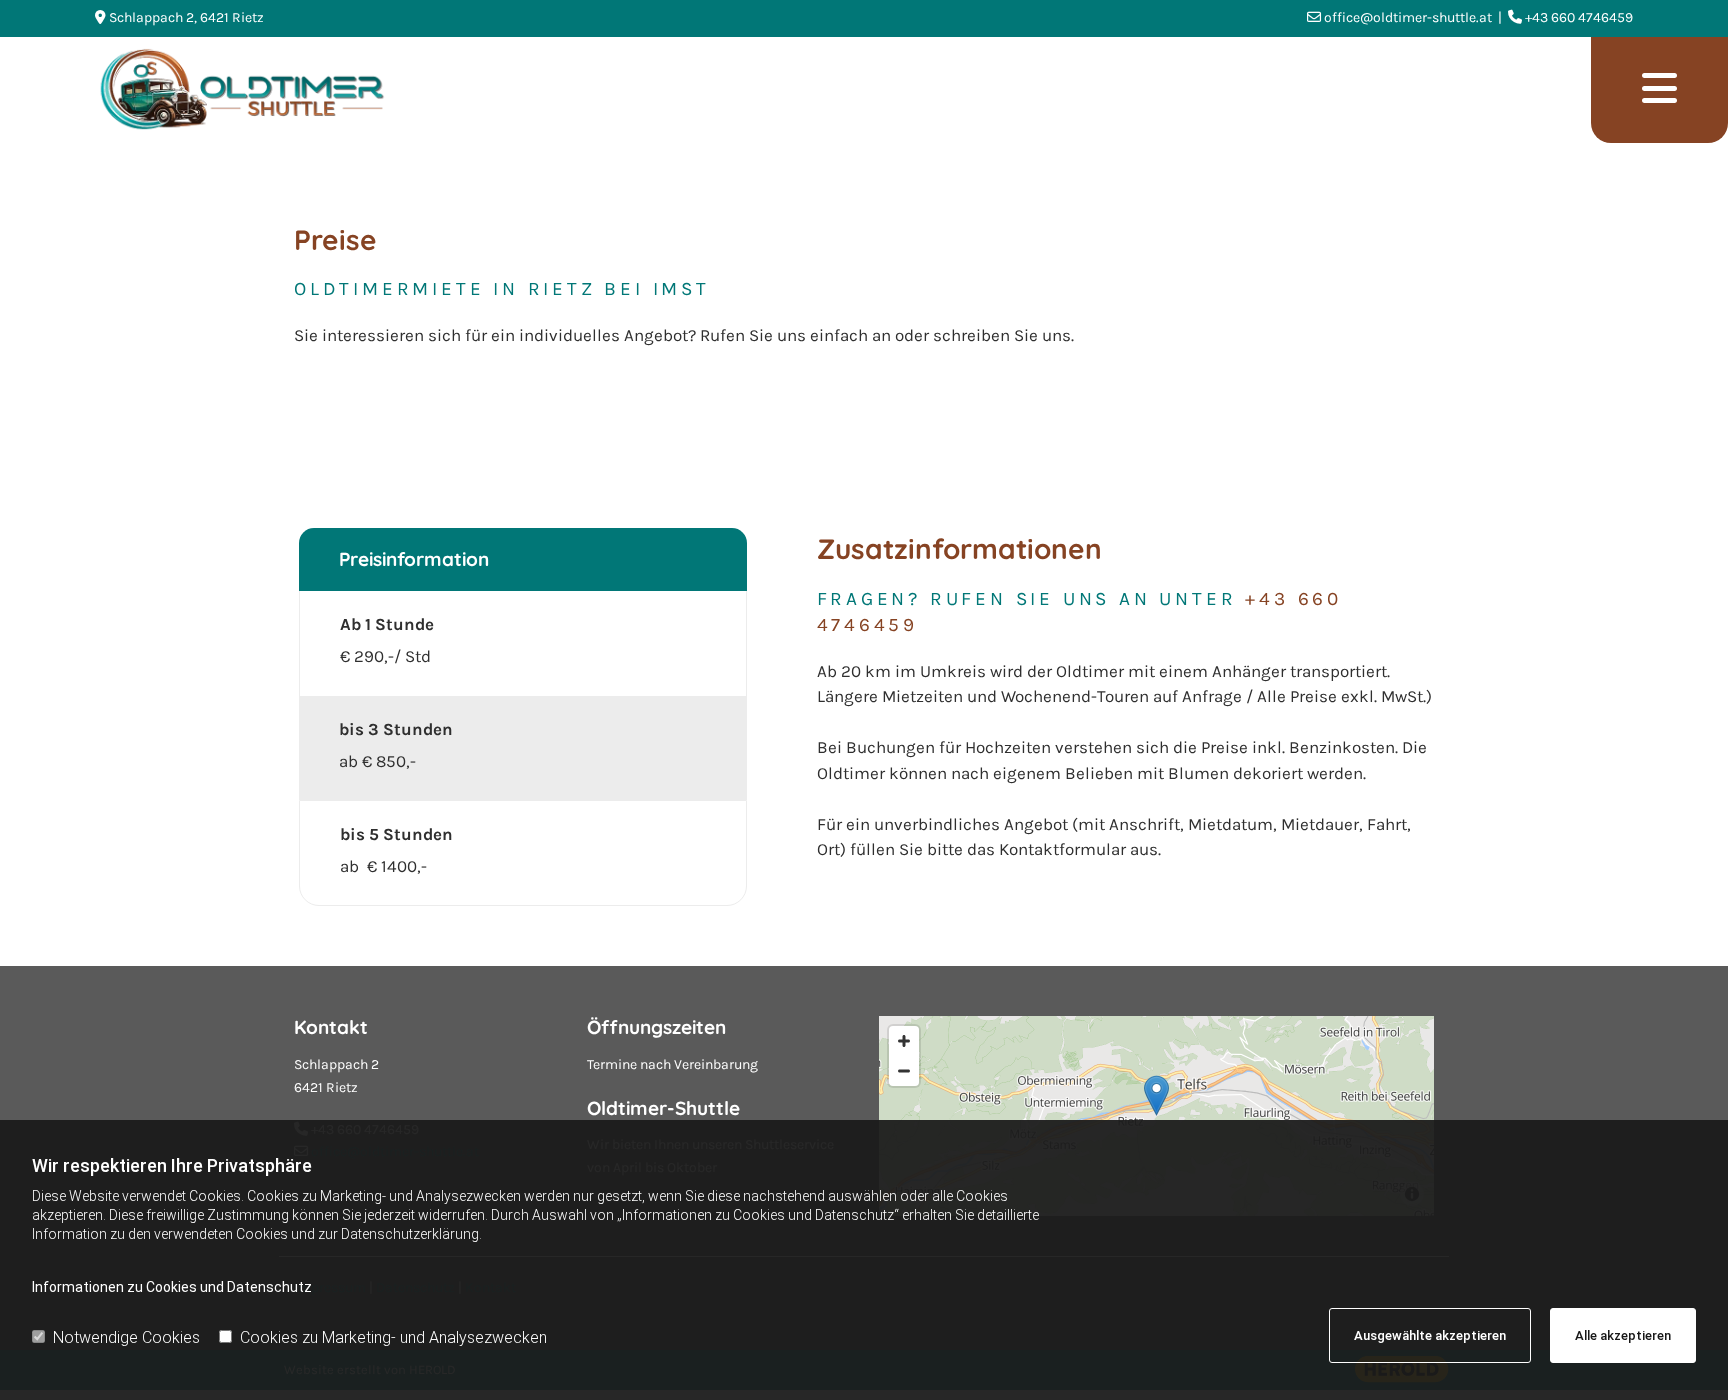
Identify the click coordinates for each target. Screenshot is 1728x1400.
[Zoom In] (904, 1041)
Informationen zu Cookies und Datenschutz (172, 1287)
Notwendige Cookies (126, 1337)
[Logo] (835, 90)
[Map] (1156, 1116)
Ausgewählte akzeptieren (1430, 1335)
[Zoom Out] (904, 1071)
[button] (1659, 89)
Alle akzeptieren (1623, 1335)
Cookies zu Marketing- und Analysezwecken (393, 1337)
